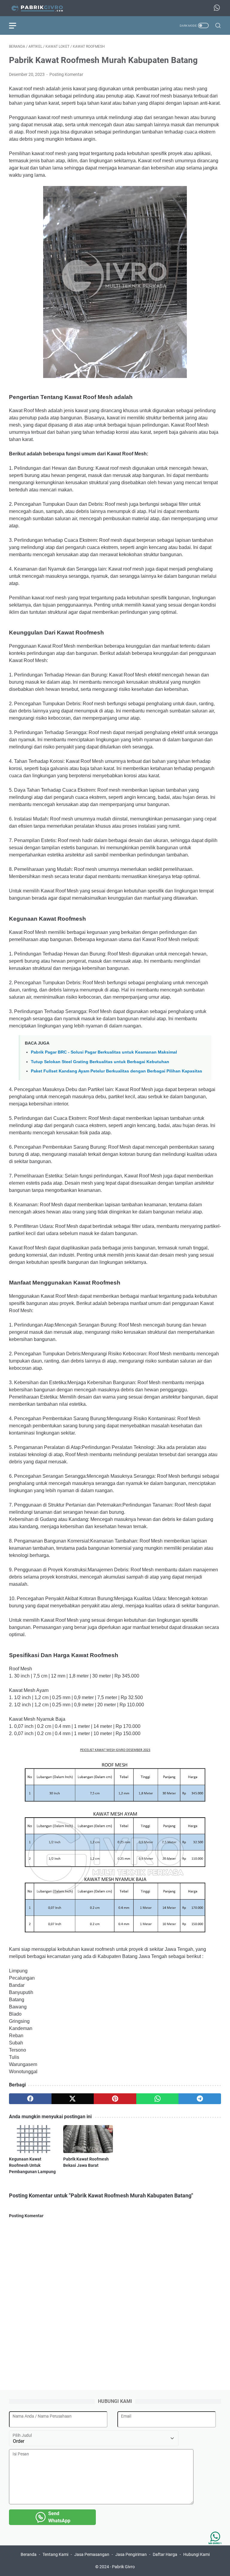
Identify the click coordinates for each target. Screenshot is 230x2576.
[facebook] (30, 2099)
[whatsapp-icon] (217, 8)
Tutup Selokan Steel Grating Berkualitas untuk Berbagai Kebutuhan (100, 1062)
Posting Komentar (66, 74)
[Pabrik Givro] (41, 8)
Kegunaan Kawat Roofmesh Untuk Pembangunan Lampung (32, 2165)
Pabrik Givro (123, 2567)
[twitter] (73, 2099)
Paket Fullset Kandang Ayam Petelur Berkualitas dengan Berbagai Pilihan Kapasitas (116, 1071)
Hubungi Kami (196, 2554)
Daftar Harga (165, 2554)
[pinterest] (115, 2099)
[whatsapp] (158, 2099)
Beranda (29, 2554)
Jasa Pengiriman (131, 2554)
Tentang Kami (55, 2554)
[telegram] (200, 2099)
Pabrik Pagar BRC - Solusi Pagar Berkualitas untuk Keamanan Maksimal (104, 1052)
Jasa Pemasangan (92, 2554)
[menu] (16, 25)
